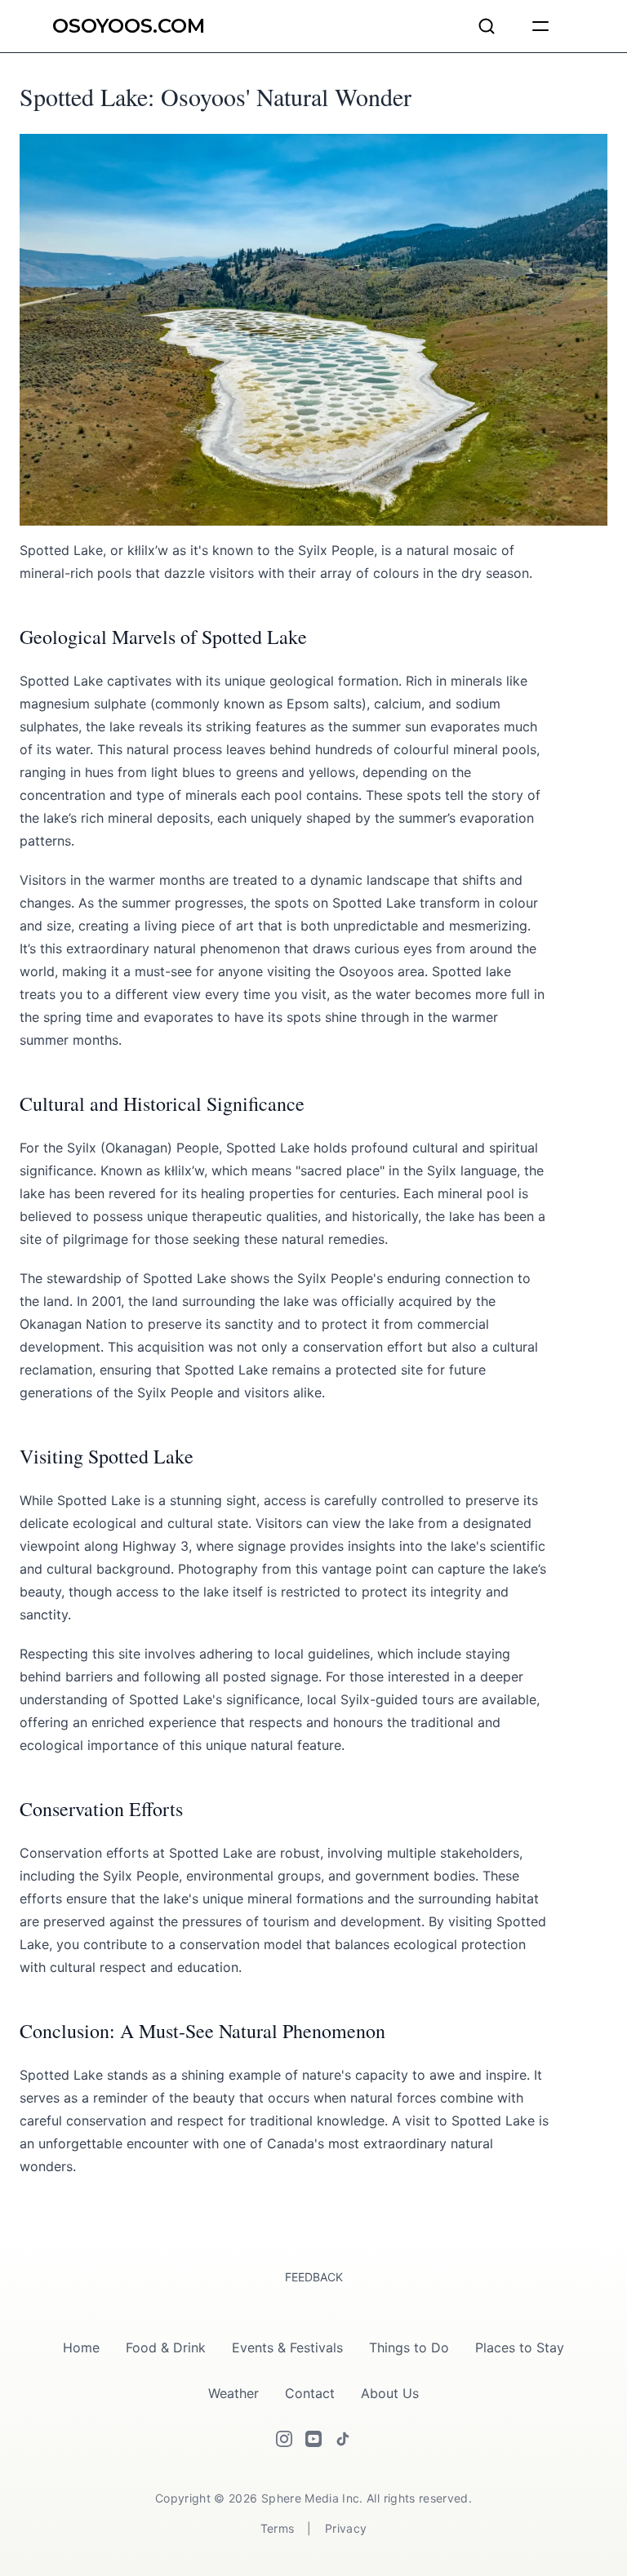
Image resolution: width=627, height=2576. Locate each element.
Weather (233, 2393)
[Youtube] (313, 2439)
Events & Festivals (287, 2347)
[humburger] (540, 26)
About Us (390, 2393)
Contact (310, 2393)
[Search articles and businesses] (487, 26)
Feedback (314, 2277)
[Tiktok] (343, 2439)
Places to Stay (520, 2347)
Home (81, 2347)
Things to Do (409, 2347)
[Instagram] (284, 2439)
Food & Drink (166, 2347)
